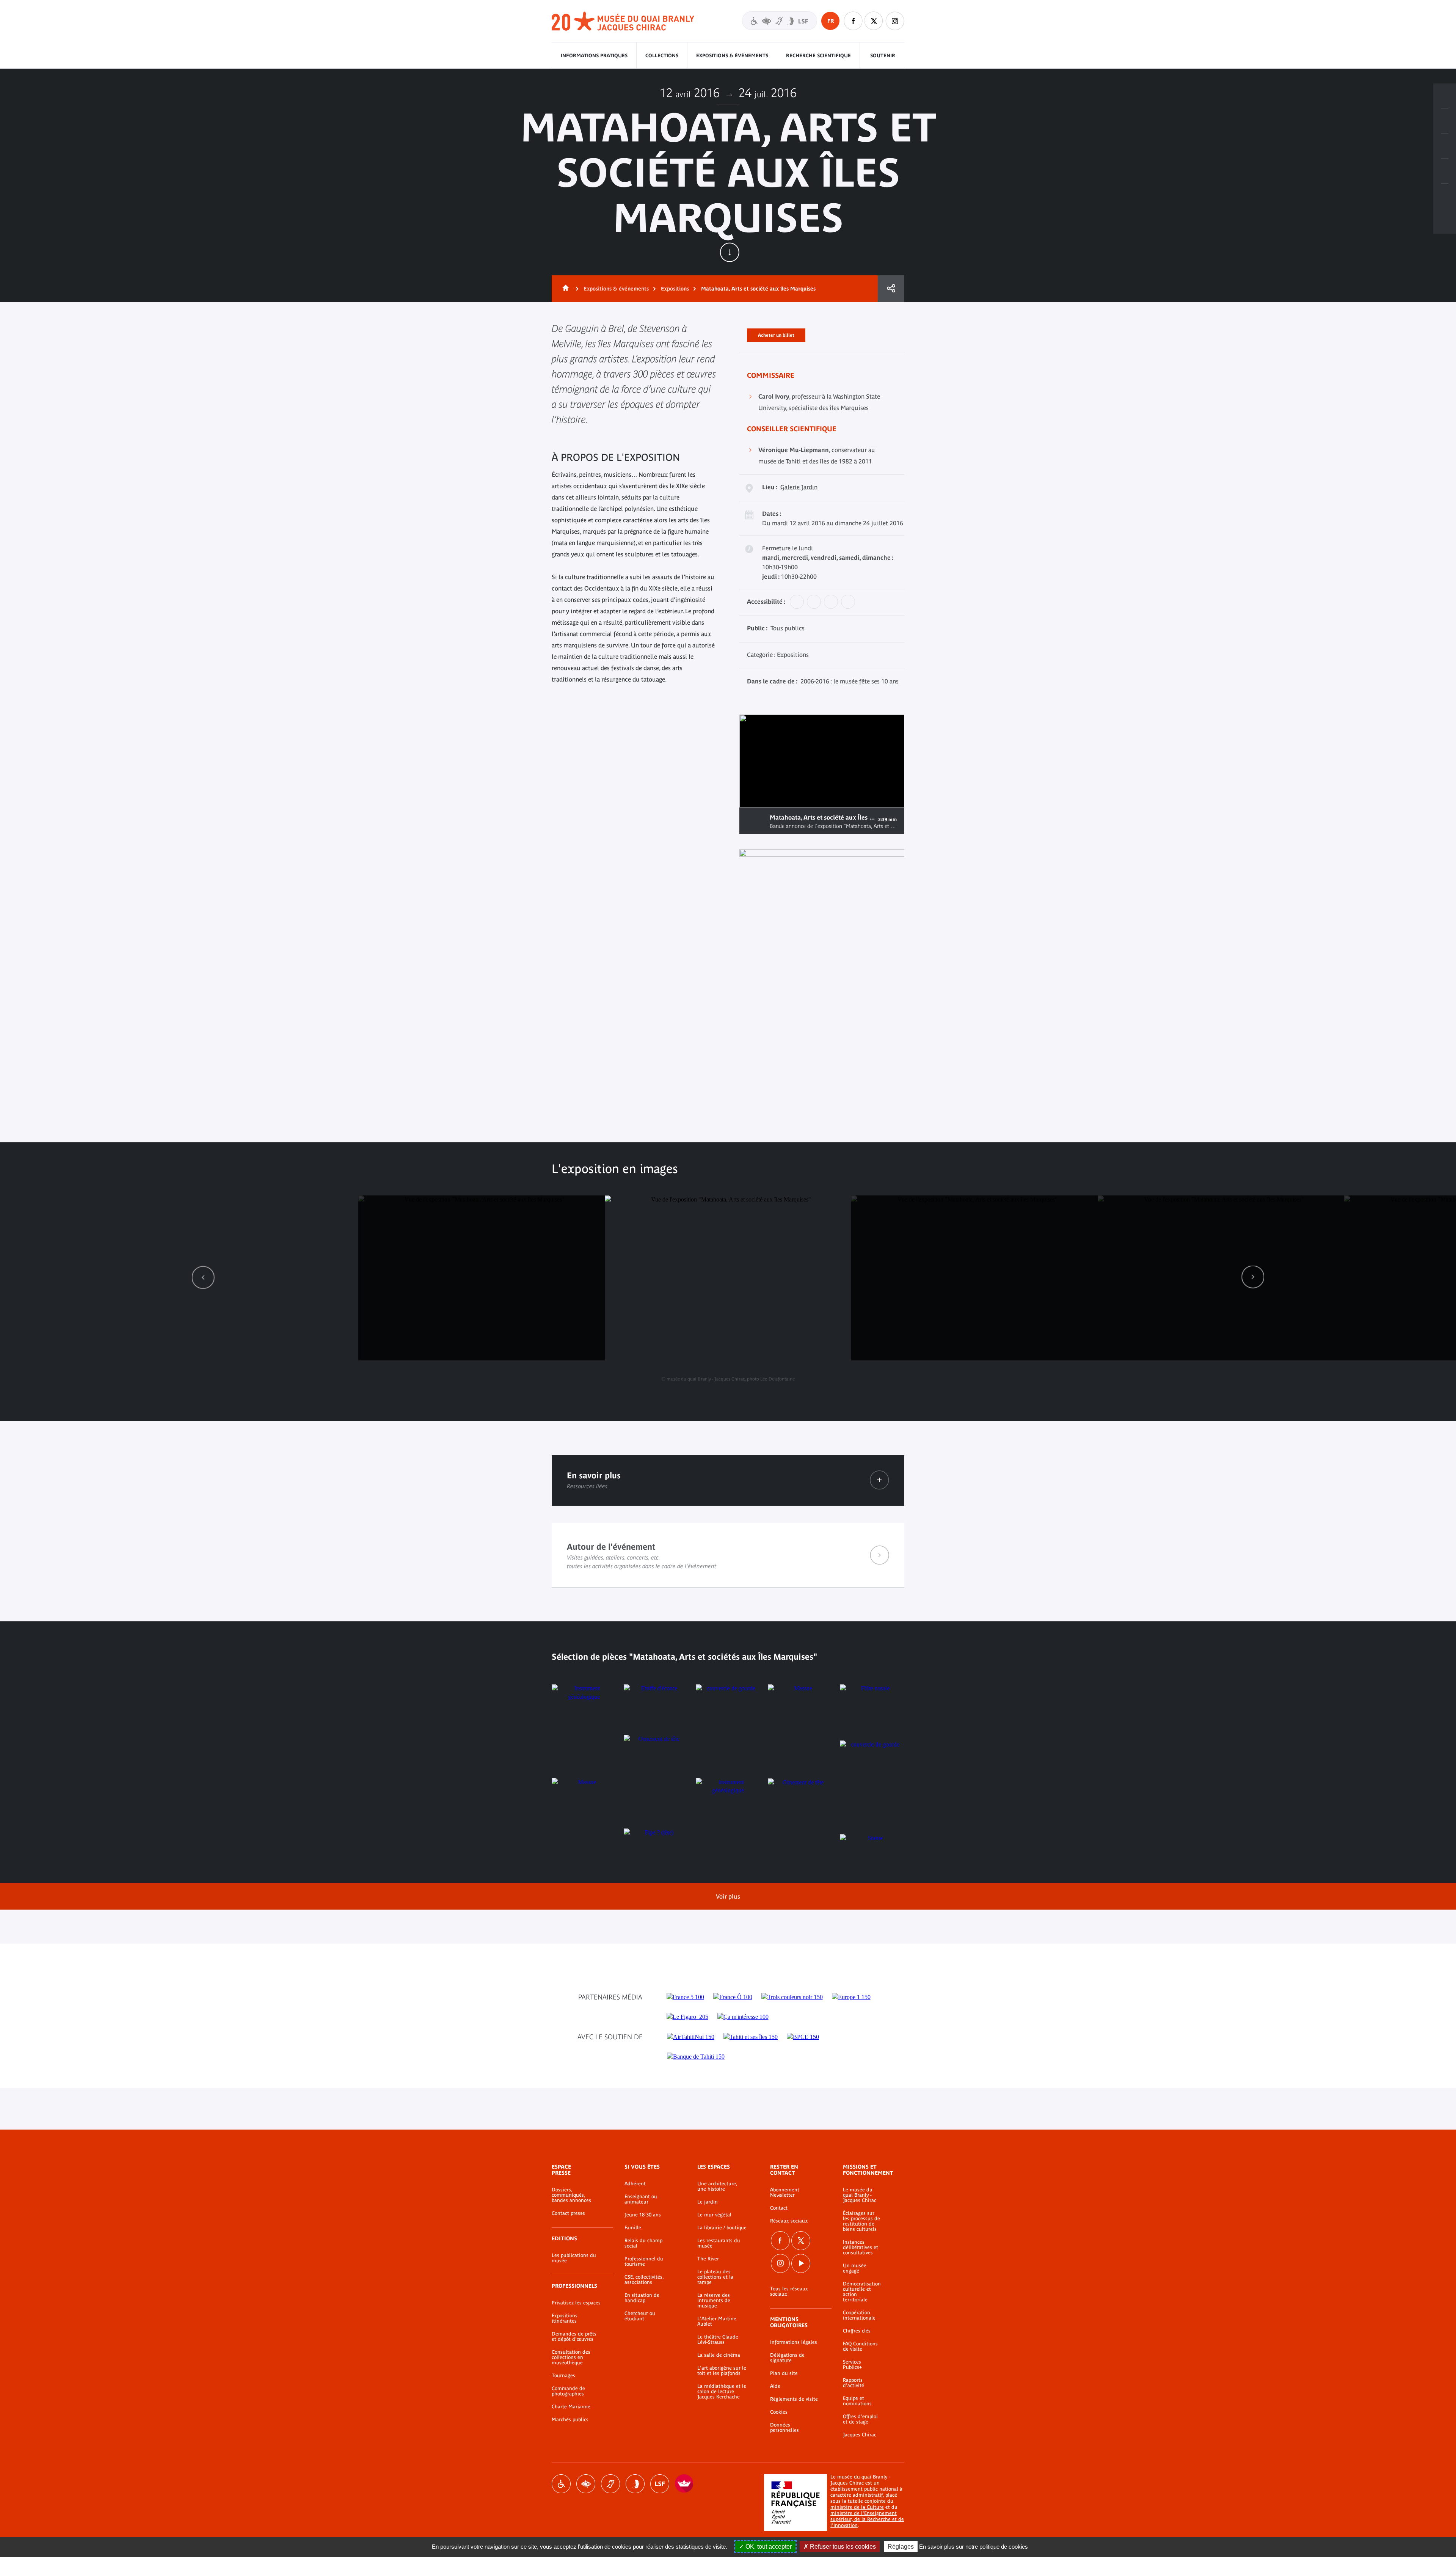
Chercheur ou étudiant (640, 2316)
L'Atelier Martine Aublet (717, 2321)
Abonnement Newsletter (785, 2193)
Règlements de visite (794, 2399)
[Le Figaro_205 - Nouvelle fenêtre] (687, 2017)
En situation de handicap (642, 2298)
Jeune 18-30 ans (643, 2215)
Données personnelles (784, 2428)
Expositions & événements (732, 56)
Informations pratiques (594, 56)
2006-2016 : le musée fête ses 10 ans (850, 681)
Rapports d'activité (854, 2383)
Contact (779, 2208)
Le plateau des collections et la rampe (715, 2277)
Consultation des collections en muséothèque (571, 2358)
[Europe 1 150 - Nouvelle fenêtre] (851, 1997)
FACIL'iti (684, 2484)
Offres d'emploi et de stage (860, 2419)
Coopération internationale (859, 2315)
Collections (662, 56)
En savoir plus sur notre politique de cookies (974, 2547)
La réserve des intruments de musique (714, 2301)
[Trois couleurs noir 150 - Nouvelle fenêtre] (792, 1997)
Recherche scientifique (818, 56)
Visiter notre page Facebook (853, 21)
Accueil (564, 289)
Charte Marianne (571, 2407)
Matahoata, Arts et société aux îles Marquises (758, 289)
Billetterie (1445, 96)
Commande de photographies (568, 2391)
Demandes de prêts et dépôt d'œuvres (574, 2337)
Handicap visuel (586, 2484)
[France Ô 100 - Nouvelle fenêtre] (733, 1997)
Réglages (901, 2547)
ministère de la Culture (857, 2507)
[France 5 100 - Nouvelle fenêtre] (685, 1997)
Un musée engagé (855, 2268)
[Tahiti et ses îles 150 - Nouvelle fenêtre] (751, 2037)
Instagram (895, 21)
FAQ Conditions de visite (860, 2347)
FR (831, 21)
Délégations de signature (787, 2358)
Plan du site (784, 2373)
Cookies (779, 2412)
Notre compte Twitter (874, 21)
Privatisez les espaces (576, 2303)
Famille (633, 2228)
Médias (1445, 171)
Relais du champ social (643, 2243)
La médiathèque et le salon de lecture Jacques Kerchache (722, 2392)
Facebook (780, 2241)
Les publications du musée (574, 2258)
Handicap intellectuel (635, 2484)
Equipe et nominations (857, 2401)
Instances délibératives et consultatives (861, 2248)
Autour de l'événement (728, 1555)
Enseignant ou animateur (641, 2199)
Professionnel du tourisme (644, 2262)
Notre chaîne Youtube (801, 2263)
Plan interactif (1445, 196)
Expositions (675, 289)
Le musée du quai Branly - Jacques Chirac (860, 2195)
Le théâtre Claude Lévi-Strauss (718, 2340)
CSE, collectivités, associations (644, 2280)
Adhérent (635, 2184)
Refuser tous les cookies (842, 2547)
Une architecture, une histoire (717, 2186)
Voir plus (728, 1896)
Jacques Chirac (860, 2435)
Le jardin (708, 2202)
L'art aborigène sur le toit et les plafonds (722, 2371)
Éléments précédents (203, 1277)
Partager (891, 289)
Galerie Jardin (799, 487)
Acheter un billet (776, 334)
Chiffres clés (857, 2331)
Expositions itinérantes (565, 2318)
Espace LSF (660, 2484)
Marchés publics (570, 2420)
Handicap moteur (561, 2484)
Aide (775, 2386)
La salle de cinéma (719, 2355)
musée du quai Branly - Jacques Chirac (623, 21)
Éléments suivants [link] (1253, 1277)
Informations (1445, 121)
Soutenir (883, 56)
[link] (203, 1277)
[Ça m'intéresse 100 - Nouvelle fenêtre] (743, 2017)
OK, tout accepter (768, 2547)
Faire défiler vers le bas (730, 252)
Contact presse (568, 2213)
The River (708, 2259)
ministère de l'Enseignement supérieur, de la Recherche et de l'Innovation (867, 2519)
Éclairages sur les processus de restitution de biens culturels (861, 2221)
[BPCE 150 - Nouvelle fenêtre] (803, 2037)
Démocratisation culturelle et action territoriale (862, 2292)
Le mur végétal (714, 2215)
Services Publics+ (852, 2365)
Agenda (1445, 146)
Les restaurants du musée (719, 2243)
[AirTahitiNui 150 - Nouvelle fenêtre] (691, 2037)
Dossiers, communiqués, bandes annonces (571, 2195)
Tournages (563, 2376)
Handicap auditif (610, 2484)
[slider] (871, 795)
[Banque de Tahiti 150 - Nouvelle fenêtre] (696, 2057)
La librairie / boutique (722, 2228)
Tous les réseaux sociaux (789, 2292)
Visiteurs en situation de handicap (780, 21)
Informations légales (794, 2342)
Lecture (755, 821)
